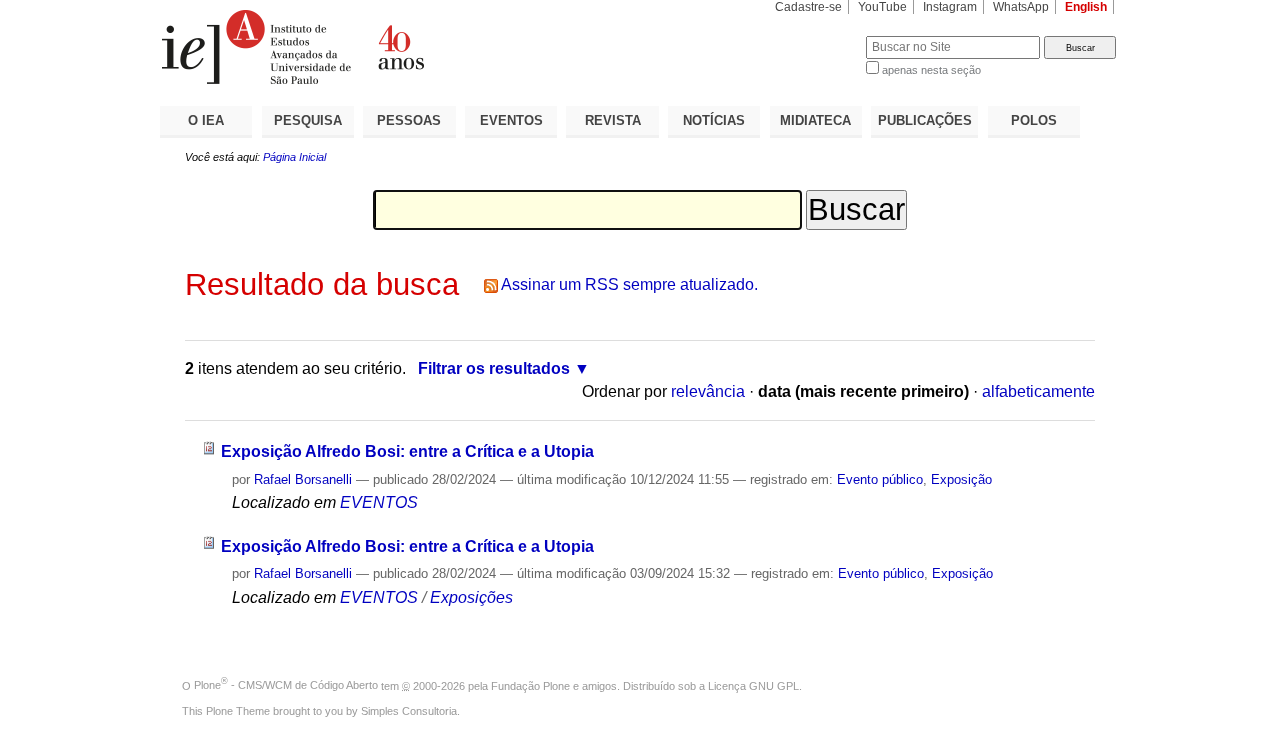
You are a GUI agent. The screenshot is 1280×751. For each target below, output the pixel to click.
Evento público (880, 479)
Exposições (471, 597)
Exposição (961, 479)
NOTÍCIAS (714, 120)
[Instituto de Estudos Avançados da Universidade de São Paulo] (400, 47)
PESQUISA (308, 120)
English (1086, 7)
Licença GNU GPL (753, 685)
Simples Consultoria (409, 711)
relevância (708, 391)
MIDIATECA (815, 120)
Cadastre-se (808, 7)
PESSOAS (409, 120)
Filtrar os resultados (494, 368)
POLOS (1034, 120)
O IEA (206, 120)
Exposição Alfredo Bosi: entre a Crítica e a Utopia (407, 451)
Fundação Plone (530, 685)
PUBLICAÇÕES (925, 120)
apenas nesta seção (931, 70)
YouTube (882, 7)
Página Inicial (294, 157)
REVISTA (613, 120)
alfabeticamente (1038, 391)
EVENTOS (511, 120)
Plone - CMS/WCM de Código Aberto (286, 685)
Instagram (950, 7)
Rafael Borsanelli (303, 479)
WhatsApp (1021, 7)
